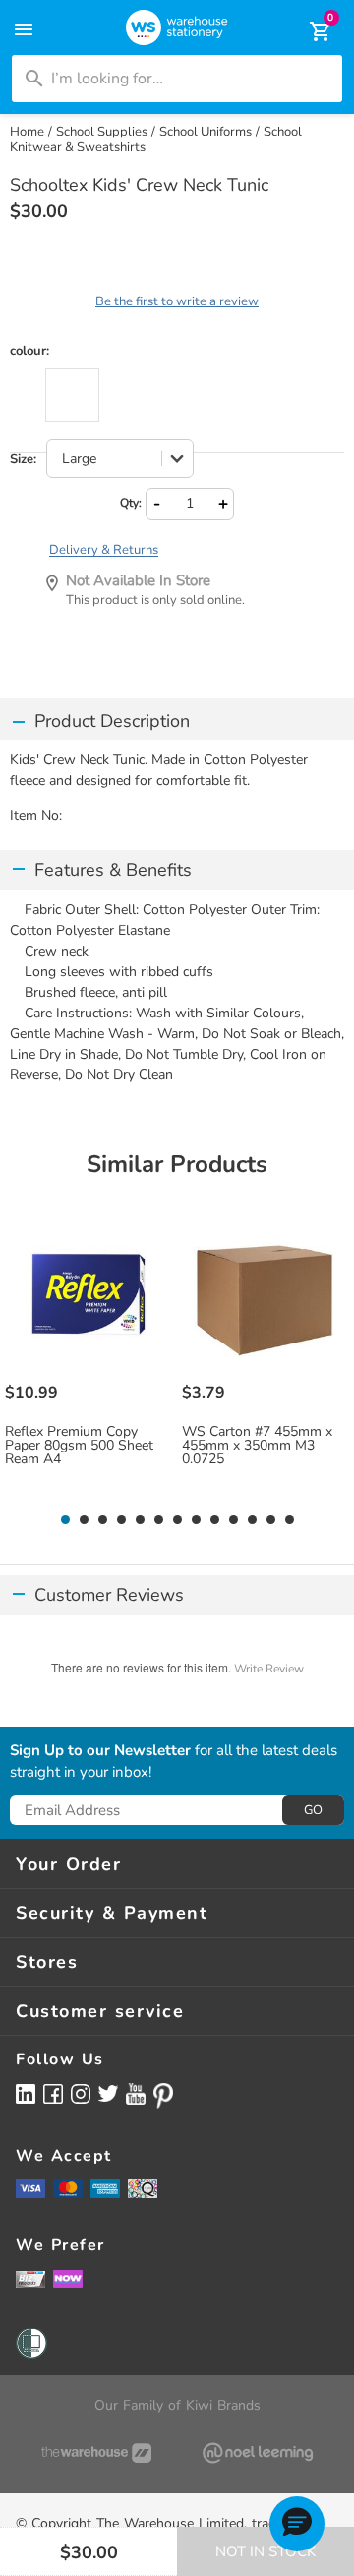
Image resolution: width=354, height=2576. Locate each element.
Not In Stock (265, 2551)
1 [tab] (65, 1520)
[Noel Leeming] (258, 2453)
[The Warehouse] (96, 2453)
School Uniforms (206, 132)
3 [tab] (102, 1520)
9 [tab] (214, 1520)
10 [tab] (234, 1520)
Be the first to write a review (177, 301)
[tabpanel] (89, 1360)
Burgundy (72, 395)
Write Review (269, 1669)
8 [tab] (196, 1520)
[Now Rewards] (68, 2279)
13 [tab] (290, 1520)
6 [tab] (158, 1520)
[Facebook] (53, 2093)
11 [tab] (252, 1520)
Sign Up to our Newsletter (100, 1751)
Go (313, 1810)
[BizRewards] (30, 2278)
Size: (23, 459)
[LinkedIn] (26, 2093)
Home (27, 132)
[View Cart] (307, 31)
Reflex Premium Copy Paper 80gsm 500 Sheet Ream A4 (79, 1446)
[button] (297, 2524)
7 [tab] (177, 1520)
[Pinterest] (163, 2096)
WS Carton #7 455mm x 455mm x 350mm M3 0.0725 (257, 1446)
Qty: (131, 503)
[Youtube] (136, 2094)
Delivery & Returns (104, 550)
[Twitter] (108, 2093)
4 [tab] (121, 1520)
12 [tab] (271, 1520)
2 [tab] (84, 1520)
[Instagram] (81, 2093)
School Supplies (102, 132)
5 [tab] (140, 1520)
